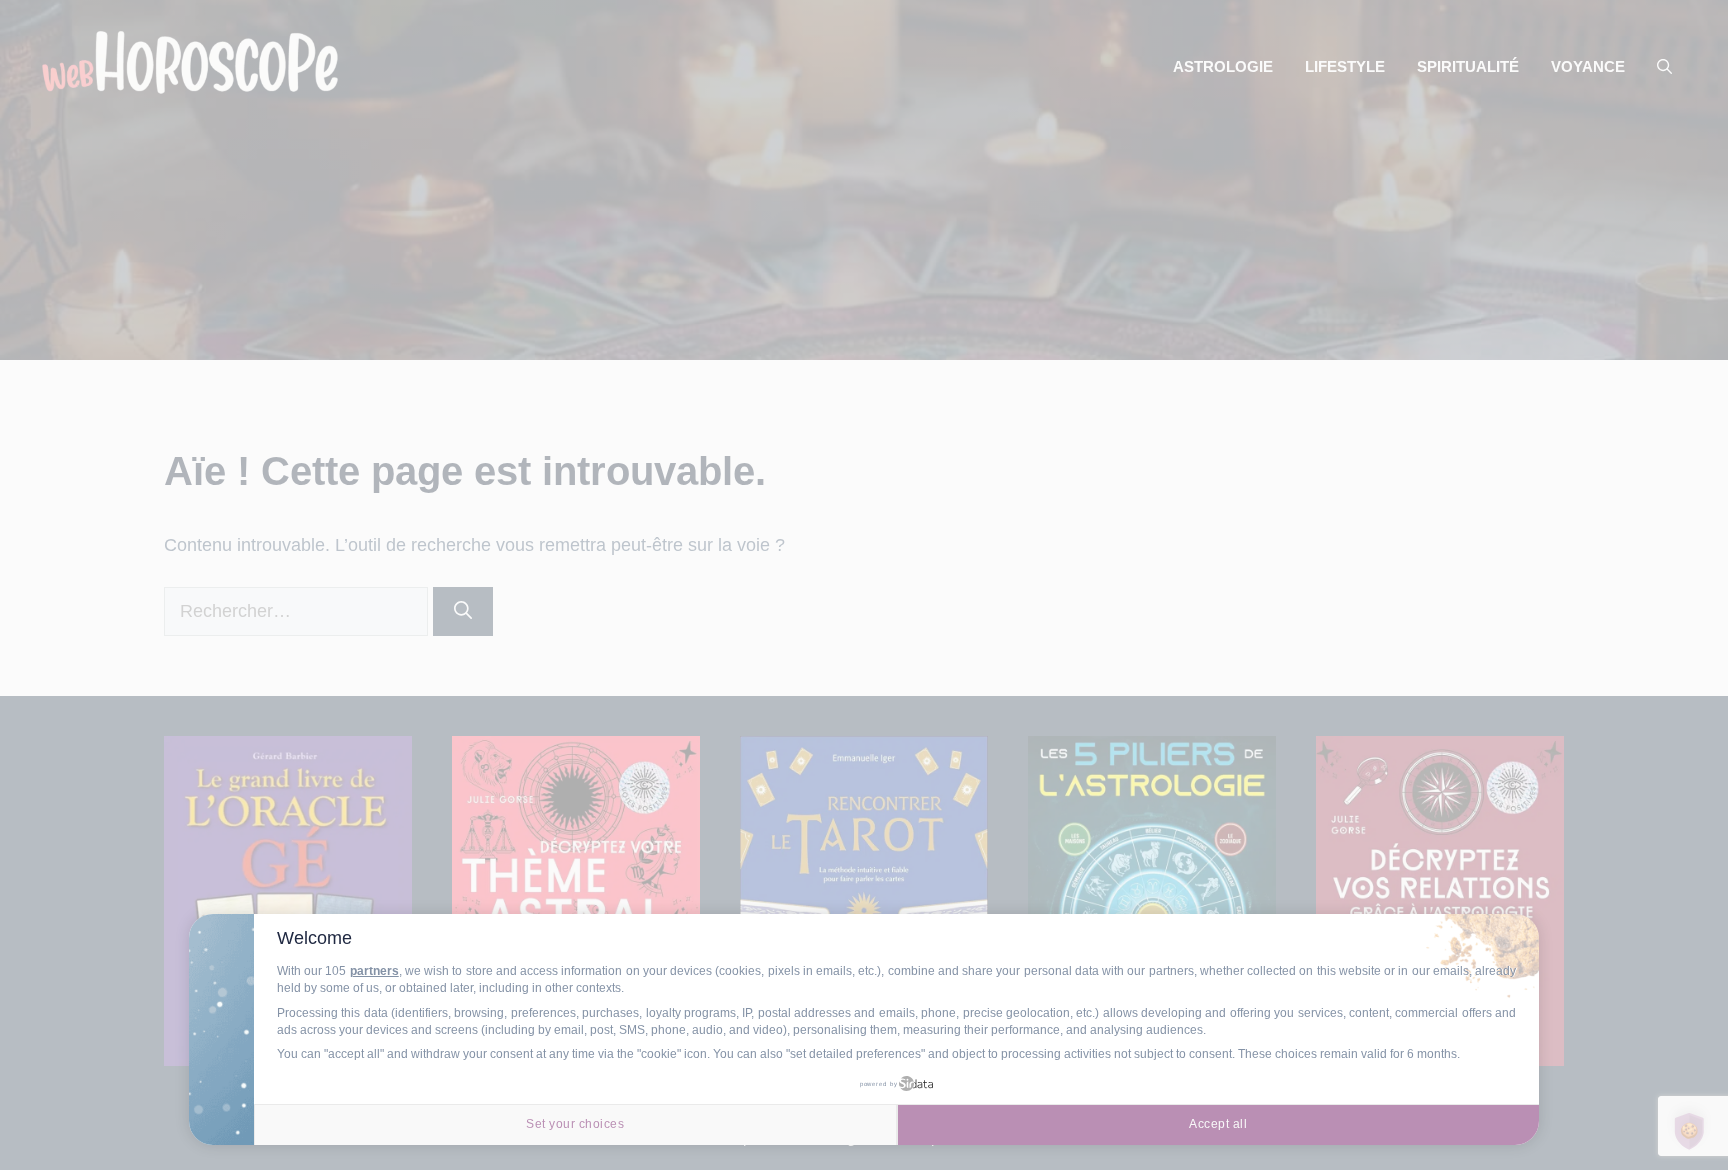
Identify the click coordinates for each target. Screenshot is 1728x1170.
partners (374, 971)
